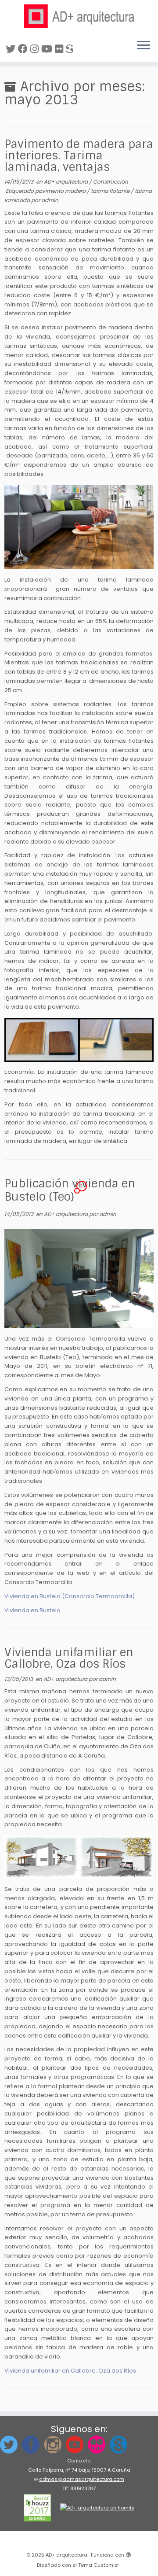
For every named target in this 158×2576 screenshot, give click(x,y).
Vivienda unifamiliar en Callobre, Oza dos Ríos (69, 1658)
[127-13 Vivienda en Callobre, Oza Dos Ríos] (79, 1857)
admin (50, 200)
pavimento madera (61, 191)
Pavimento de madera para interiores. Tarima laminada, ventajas (79, 155)
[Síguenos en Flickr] (60, 49)
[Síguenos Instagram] (36, 49)
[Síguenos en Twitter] (12, 49)
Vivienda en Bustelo (32, 1610)
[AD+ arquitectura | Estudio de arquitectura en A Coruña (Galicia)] (79, 16)
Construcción (111, 182)
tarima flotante (111, 191)
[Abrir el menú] (144, 46)
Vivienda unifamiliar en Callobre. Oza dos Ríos (70, 2371)
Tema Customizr (99, 2565)
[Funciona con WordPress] (129, 2553)
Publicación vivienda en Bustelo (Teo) (70, 1190)
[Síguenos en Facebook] (24, 49)
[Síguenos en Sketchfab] (71, 49)
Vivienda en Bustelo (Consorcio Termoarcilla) (70, 1596)
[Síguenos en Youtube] (48, 49)
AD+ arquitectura (66, 182)
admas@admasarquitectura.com (82, 2479)
